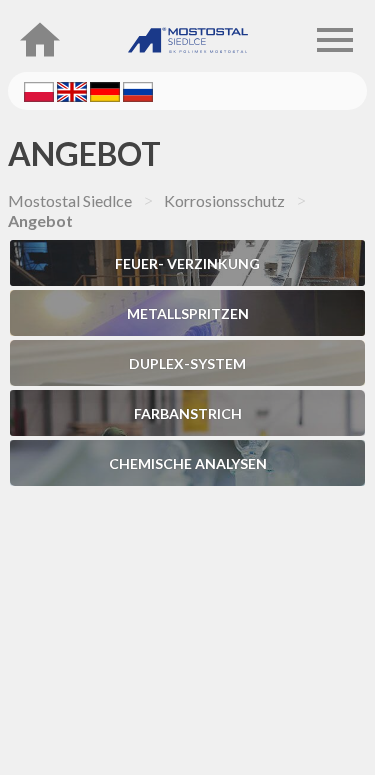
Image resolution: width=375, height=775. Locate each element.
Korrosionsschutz (224, 200)
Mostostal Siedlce (70, 200)
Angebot (84, 153)
